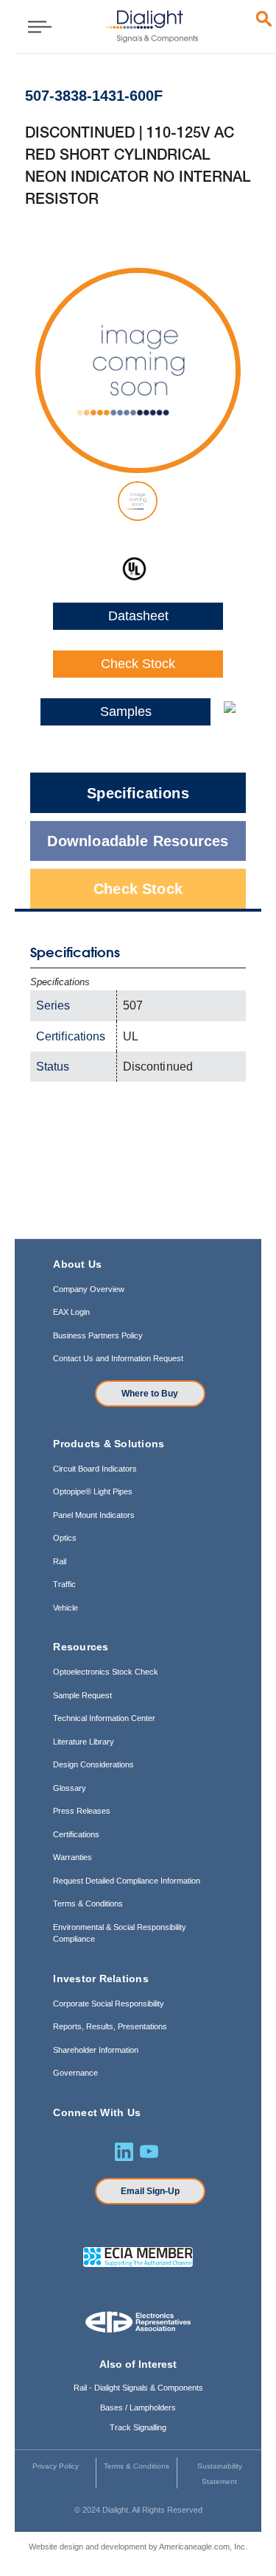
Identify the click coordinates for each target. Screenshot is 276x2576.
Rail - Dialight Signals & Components (138, 2388)
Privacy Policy (56, 2466)
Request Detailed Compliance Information (127, 1881)
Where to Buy (150, 1394)
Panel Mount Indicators (94, 1515)
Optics (65, 1538)
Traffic (64, 1584)
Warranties (72, 1857)
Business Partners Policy (98, 1335)
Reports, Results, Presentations (110, 2026)
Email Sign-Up (150, 2191)
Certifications (76, 1834)
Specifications (138, 793)
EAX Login (71, 1312)
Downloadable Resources (138, 841)
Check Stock (138, 664)
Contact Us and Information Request (118, 1358)
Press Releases (82, 1811)
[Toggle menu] (35, 26)
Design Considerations (93, 1764)
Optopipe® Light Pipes (93, 1491)
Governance (75, 2073)
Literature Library (84, 1742)
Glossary (70, 1788)
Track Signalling (138, 2427)
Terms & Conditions (88, 1903)
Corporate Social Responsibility (109, 2004)
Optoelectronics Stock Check (106, 1672)
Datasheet (138, 616)
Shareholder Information (96, 2050)
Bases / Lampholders (138, 2408)
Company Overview (89, 1289)
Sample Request (82, 1695)
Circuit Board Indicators (95, 1469)
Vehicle (66, 1608)
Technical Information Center (104, 1718)
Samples (126, 712)
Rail (60, 1561)
